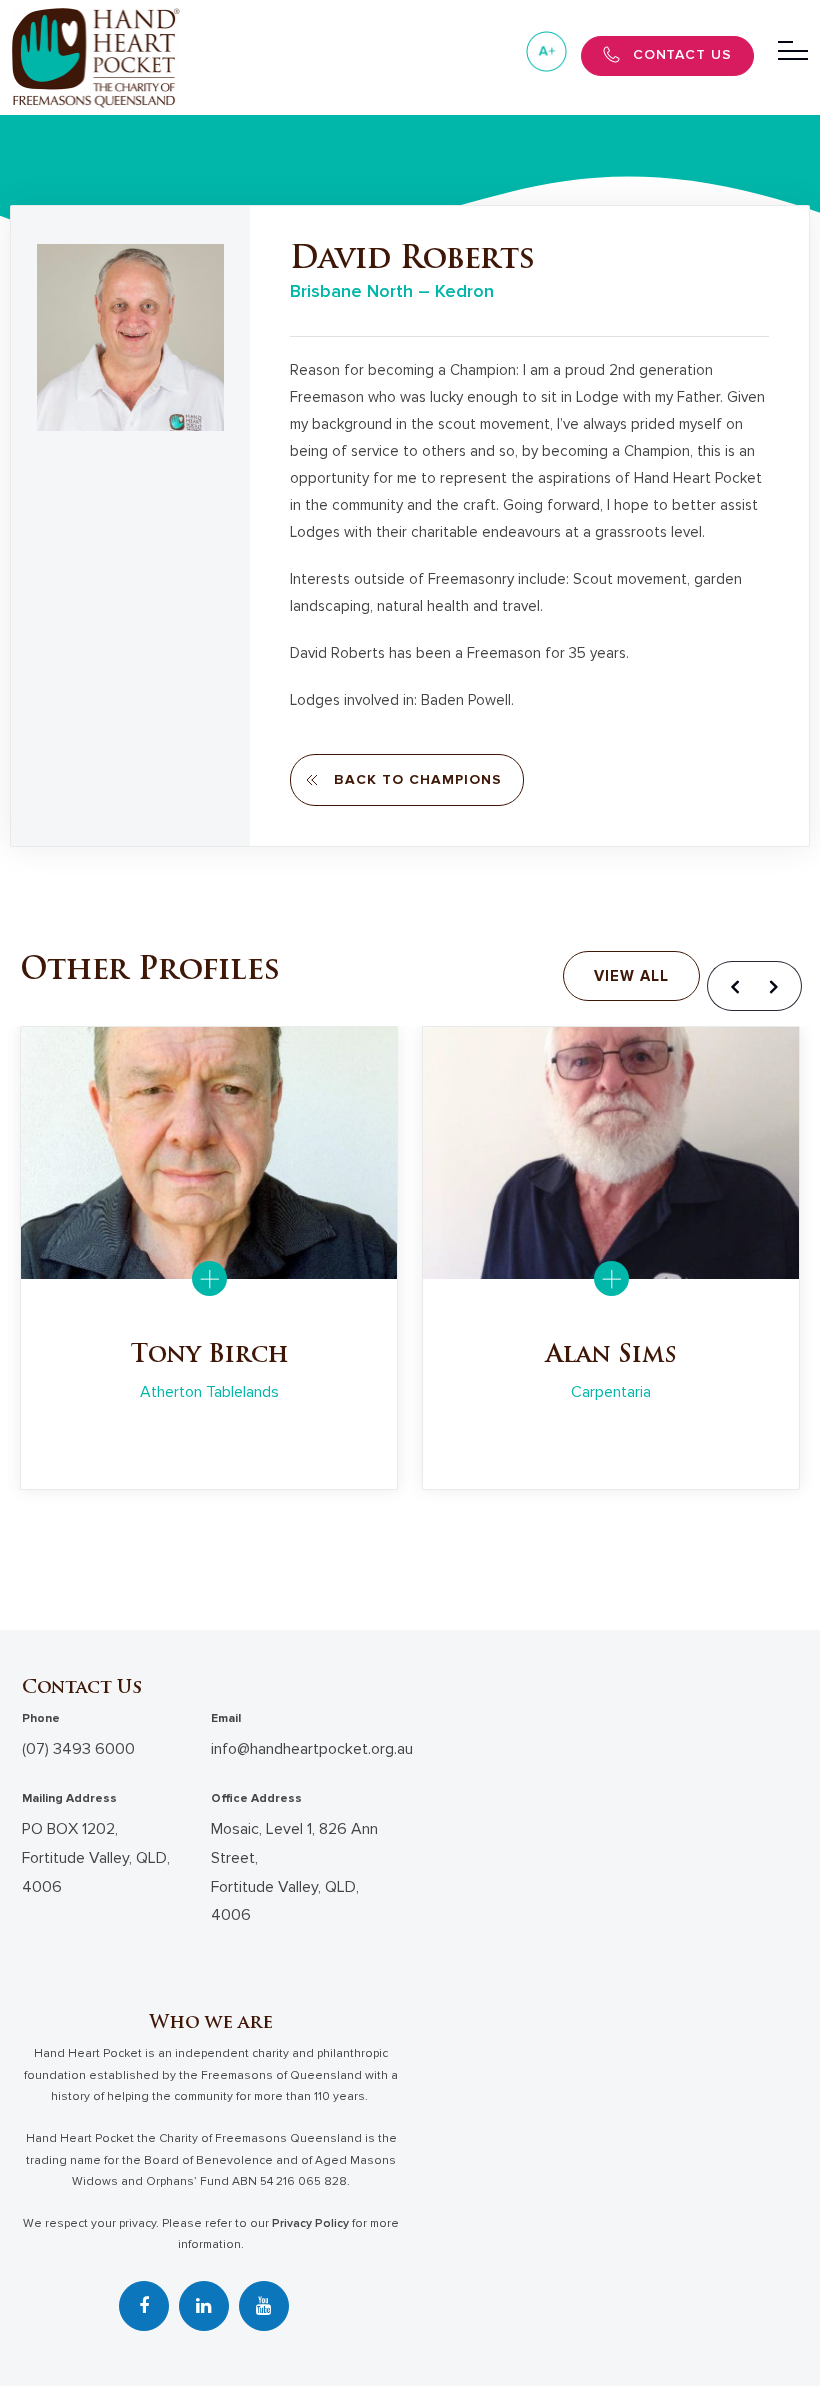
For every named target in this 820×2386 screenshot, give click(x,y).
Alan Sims (611, 1356)
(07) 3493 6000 (78, 1749)
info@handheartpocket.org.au (312, 1749)
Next (777, 986)
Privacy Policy (310, 2223)
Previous (732, 986)
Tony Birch (209, 1356)
